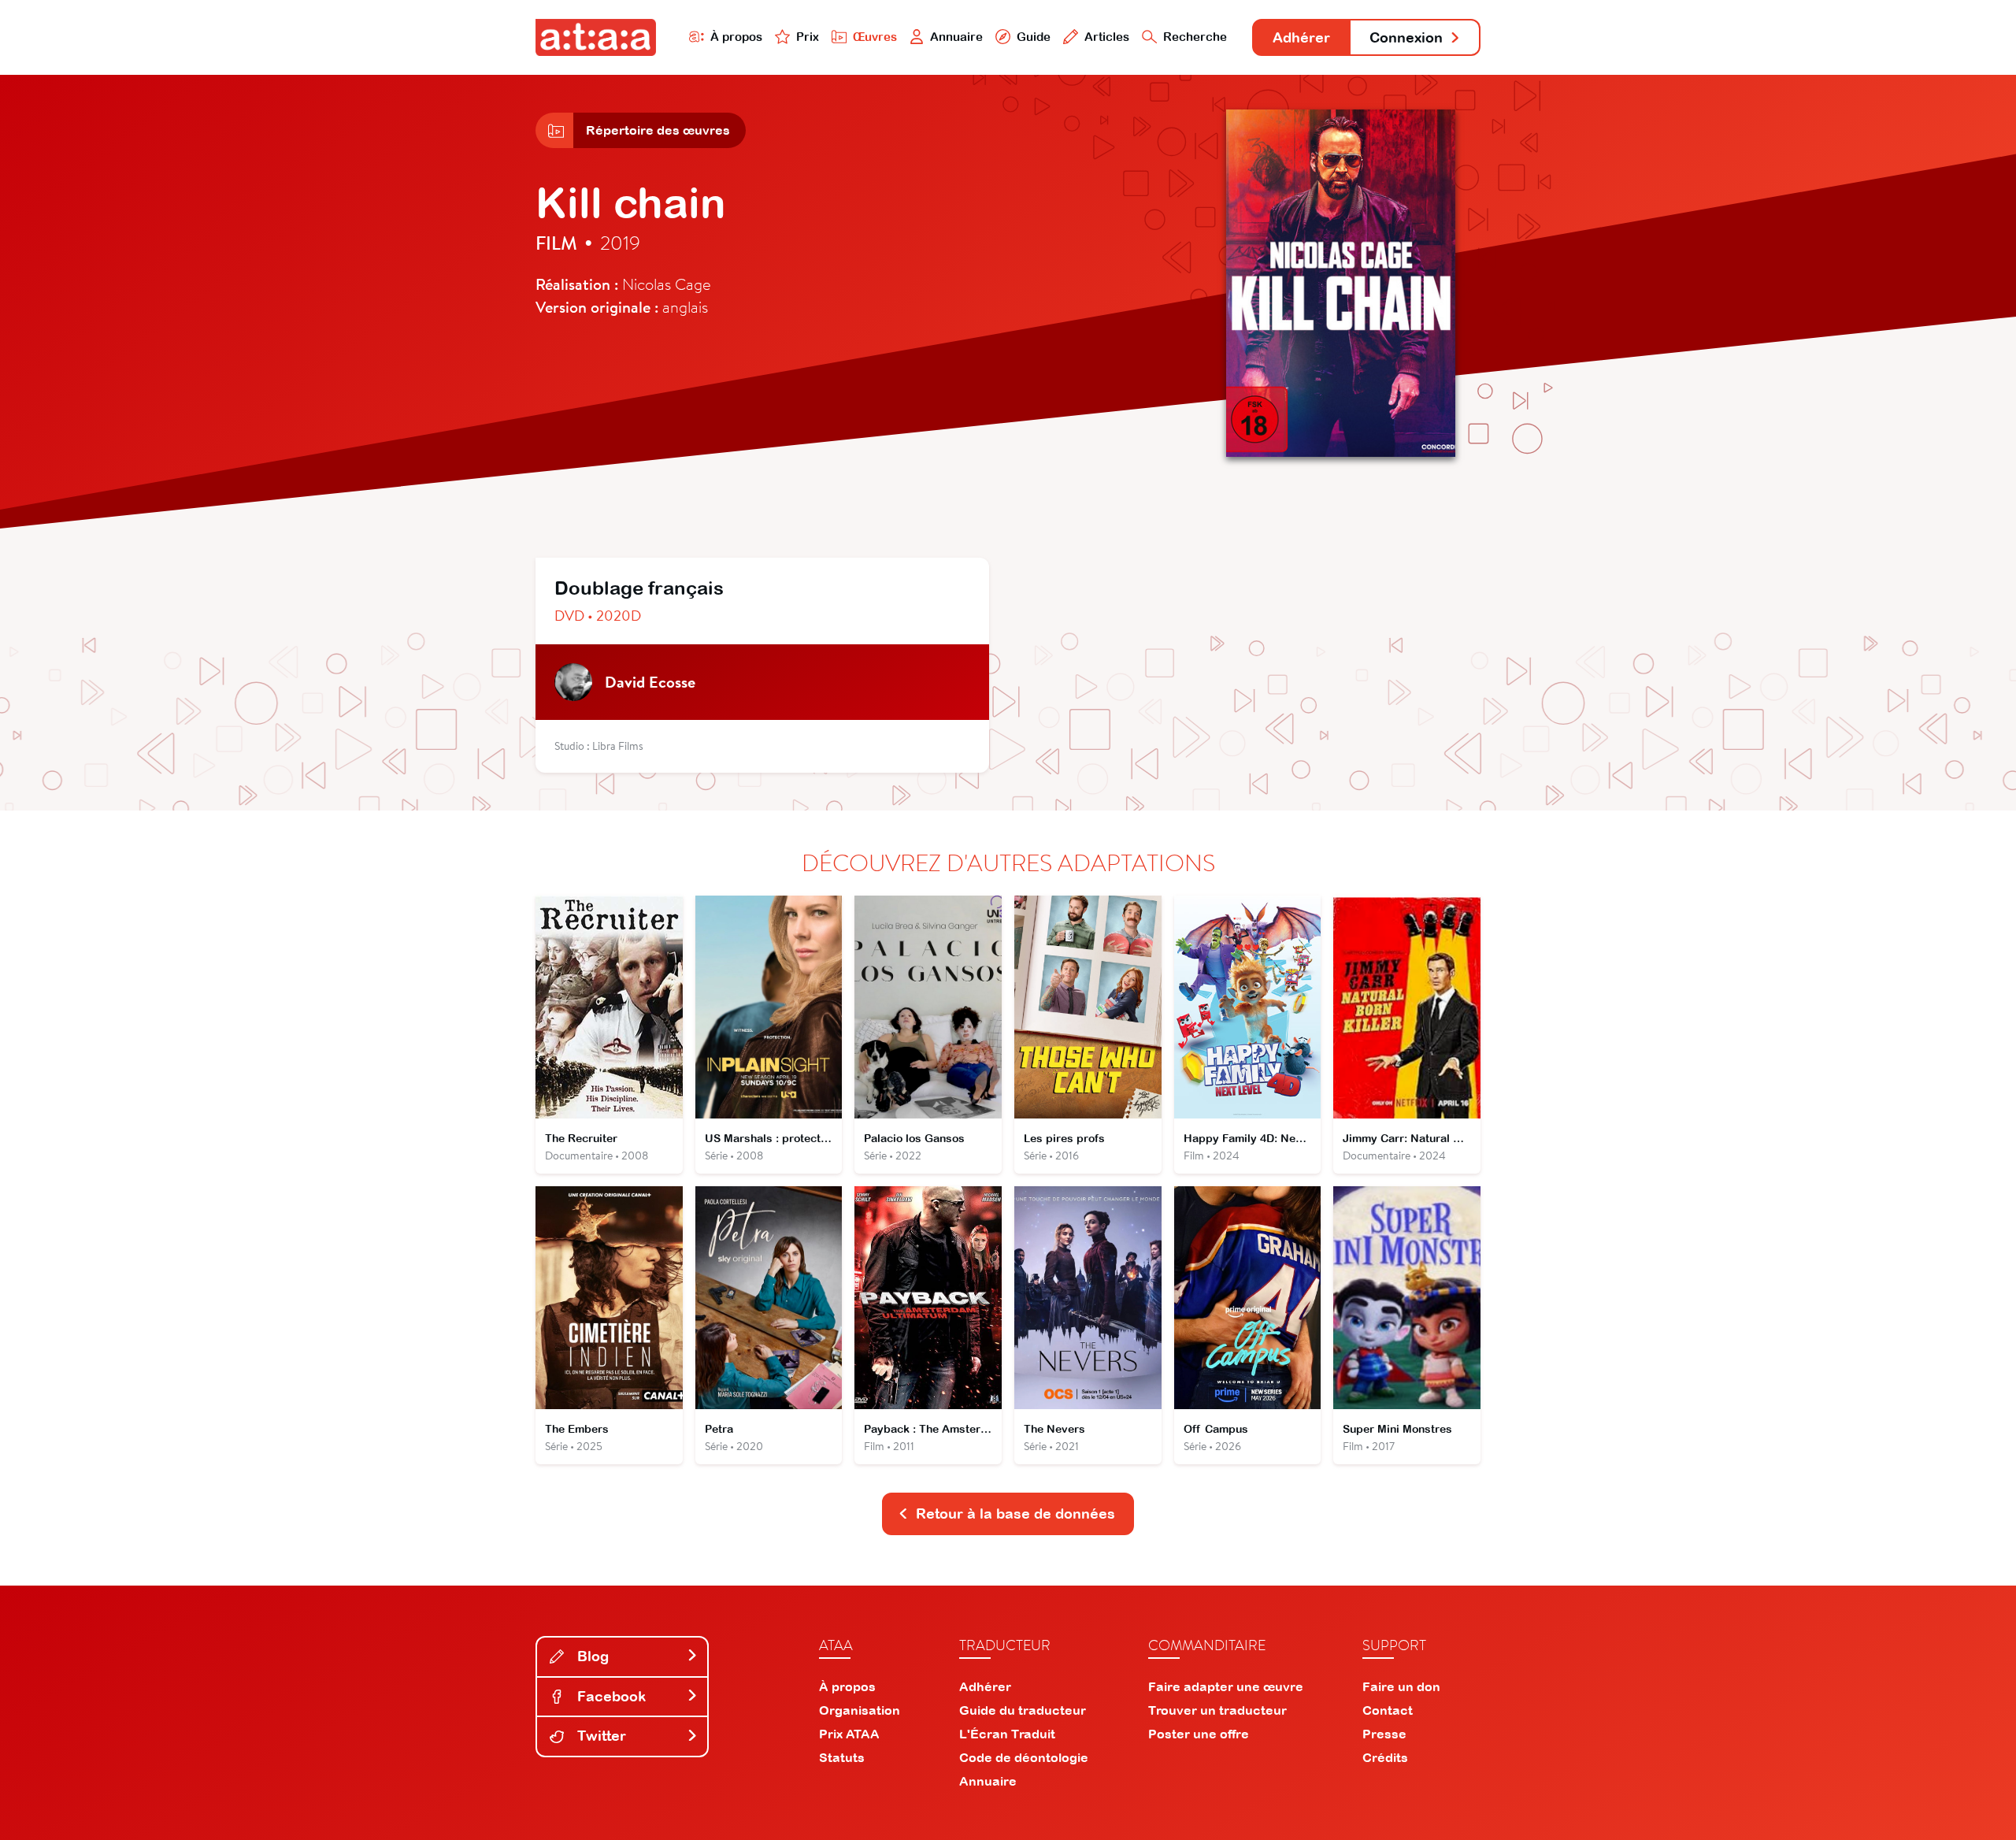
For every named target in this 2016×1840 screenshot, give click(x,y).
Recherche (1195, 37)
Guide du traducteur (1023, 1710)
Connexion (1406, 37)
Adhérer (1301, 37)
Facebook (610, 1696)
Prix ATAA (849, 1734)
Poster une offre (1199, 1734)
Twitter (600, 1736)
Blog (591, 1656)
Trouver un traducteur (1217, 1710)
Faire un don (1401, 1686)
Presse (1384, 1734)
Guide (1034, 37)
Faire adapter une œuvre (1226, 1686)
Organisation (860, 1710)
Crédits (1385, 1757)
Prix (808, 37)
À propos (736, 37)
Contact (1388, 1710)
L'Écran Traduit (1007, 1734)
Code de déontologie (1024, 1757)
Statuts (842, 1757)
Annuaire (956, 37)
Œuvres (875, 37)
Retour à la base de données (1015, 1514)
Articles (1107, 37)
